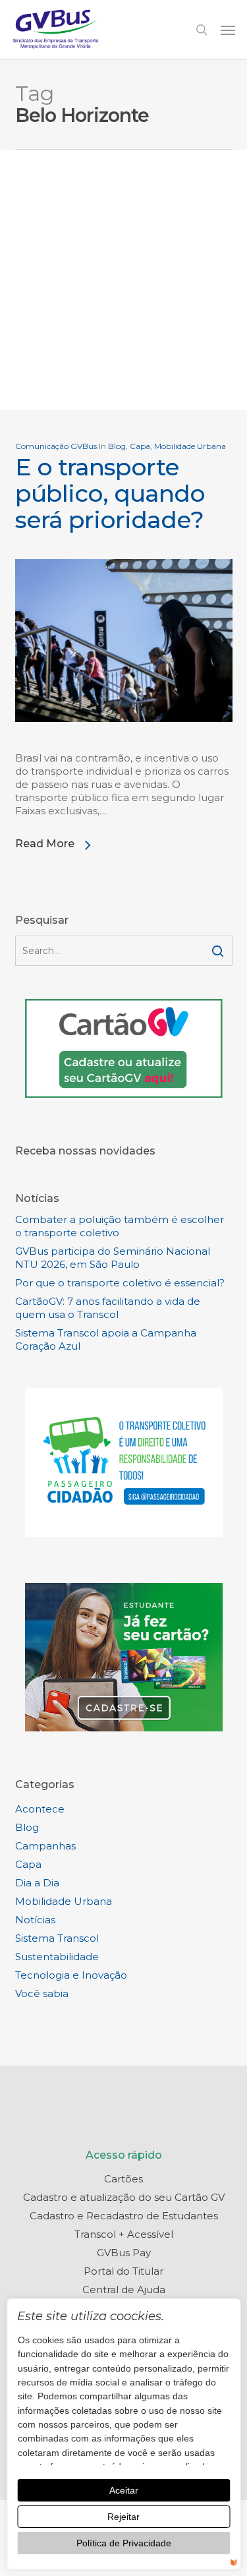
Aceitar (124, 2490)
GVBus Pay (124, 2253)
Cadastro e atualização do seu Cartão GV (124, 2197)
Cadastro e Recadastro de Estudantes (124, 2216)
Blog (117, 446)
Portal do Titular (123, 2271)
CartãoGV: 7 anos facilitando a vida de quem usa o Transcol (108, 1308)
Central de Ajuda (124, 2290)
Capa (140, 446)
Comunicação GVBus (56, 446)
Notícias (35, 1920)
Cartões (123, 2179)
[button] (228, 30)
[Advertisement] (123, 280)
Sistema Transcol (57, 1938)
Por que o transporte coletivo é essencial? (120, 1283)
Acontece (40, 1809)
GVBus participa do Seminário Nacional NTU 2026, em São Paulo (113, 1258)
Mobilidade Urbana (190, 446)
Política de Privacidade (124, 2543)
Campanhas (45, 1846)
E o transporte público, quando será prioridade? (110, 493)
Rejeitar (123, 2517)
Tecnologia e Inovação (71, 1975)
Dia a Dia (37, 1883)
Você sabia (42, 1993)
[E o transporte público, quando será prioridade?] (124, 745)
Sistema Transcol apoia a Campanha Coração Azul (106, 1339)
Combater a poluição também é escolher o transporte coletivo (120, 1226)
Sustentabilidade (57, 1957)
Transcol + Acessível (124, 2234)
